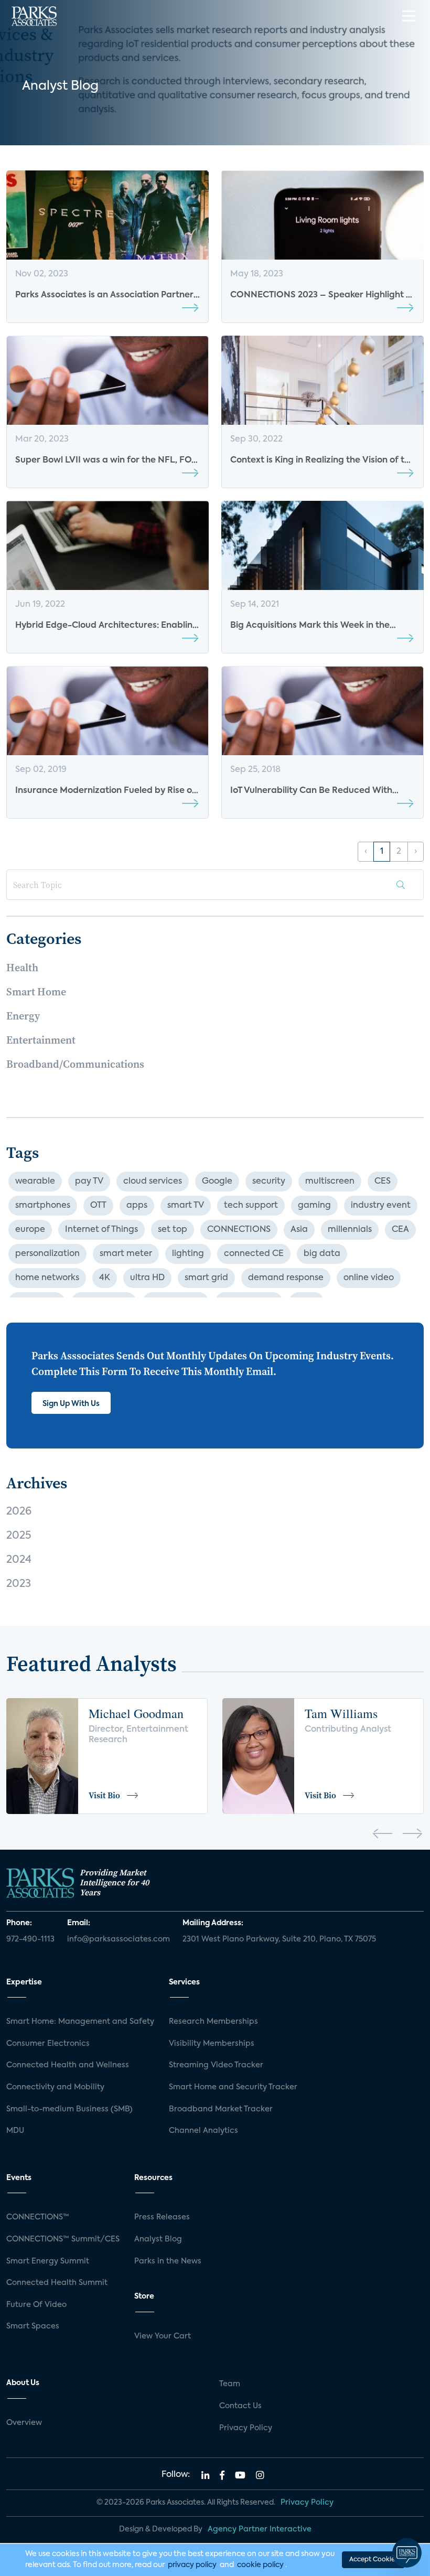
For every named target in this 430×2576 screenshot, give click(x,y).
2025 (19, 1536)
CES (383, 1182)
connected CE (254, 1254)
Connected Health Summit (57, 2283)
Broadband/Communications (75, 1064)
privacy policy (192, 2565)
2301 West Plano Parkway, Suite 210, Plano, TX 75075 (279, 1939)
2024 (19, 1560)
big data (322, 1254)
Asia (299, 1230)
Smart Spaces (33, 2326)
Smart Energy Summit (48, 2261)
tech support (251, 1206)
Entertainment (41, 1040)
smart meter (126, 1254)
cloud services (153, 1182)
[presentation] (383, 1836)
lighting (188, 1254)
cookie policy (260, 2565)
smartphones (43, 1206)
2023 (19, 1584)
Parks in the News (168, 2261)
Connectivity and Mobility (55, 2087)
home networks (47, 1278)
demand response (286, 1278)
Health (22, 968)
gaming (314, 1206)
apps (137, 1206)
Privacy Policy (246, 2428)
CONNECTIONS (239, 1230)
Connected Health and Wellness (68, 2065)
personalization (47, 1254)
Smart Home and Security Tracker (233, 2087)
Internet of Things (101, 1230)
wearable (35, 1182)
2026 (19, 1512)
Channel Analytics (203, 2131)
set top (173, 1230)
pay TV (89, 1182)
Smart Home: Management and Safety (80, 2022)
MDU (15, 2131)
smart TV (186, 1206)
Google (217, 1182)
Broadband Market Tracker (221, 2109)
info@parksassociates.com (119, 1939)
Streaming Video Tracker (216, 2065)
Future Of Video (36, 2305)
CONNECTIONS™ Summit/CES (63, 2239)
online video (369, 1278)
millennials (350, 1230)
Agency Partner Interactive (260, 2529)
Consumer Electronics (48, 2044)
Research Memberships (213, 2022)
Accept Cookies (373, 2560)
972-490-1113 (30, 1939)
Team (230, 2384)
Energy (23, 1016)
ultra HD (147, 1278)
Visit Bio (104, 1795)
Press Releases (162, 2217)
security (269, 1182)
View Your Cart (163, 2336)
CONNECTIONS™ (38, 2217)
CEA (400, 1230)
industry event (381, 1206)
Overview (24, 2423)
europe (30, 1230)
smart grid (206, 1278)
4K (105, 1278)
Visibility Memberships (212, 2044)
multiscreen (330, 1182)
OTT (98, 1206)
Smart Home (36, 992)
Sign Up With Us (71, 1404)
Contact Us (240, 2406)
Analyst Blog (158, 2239)
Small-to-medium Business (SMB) (69, 2109)
